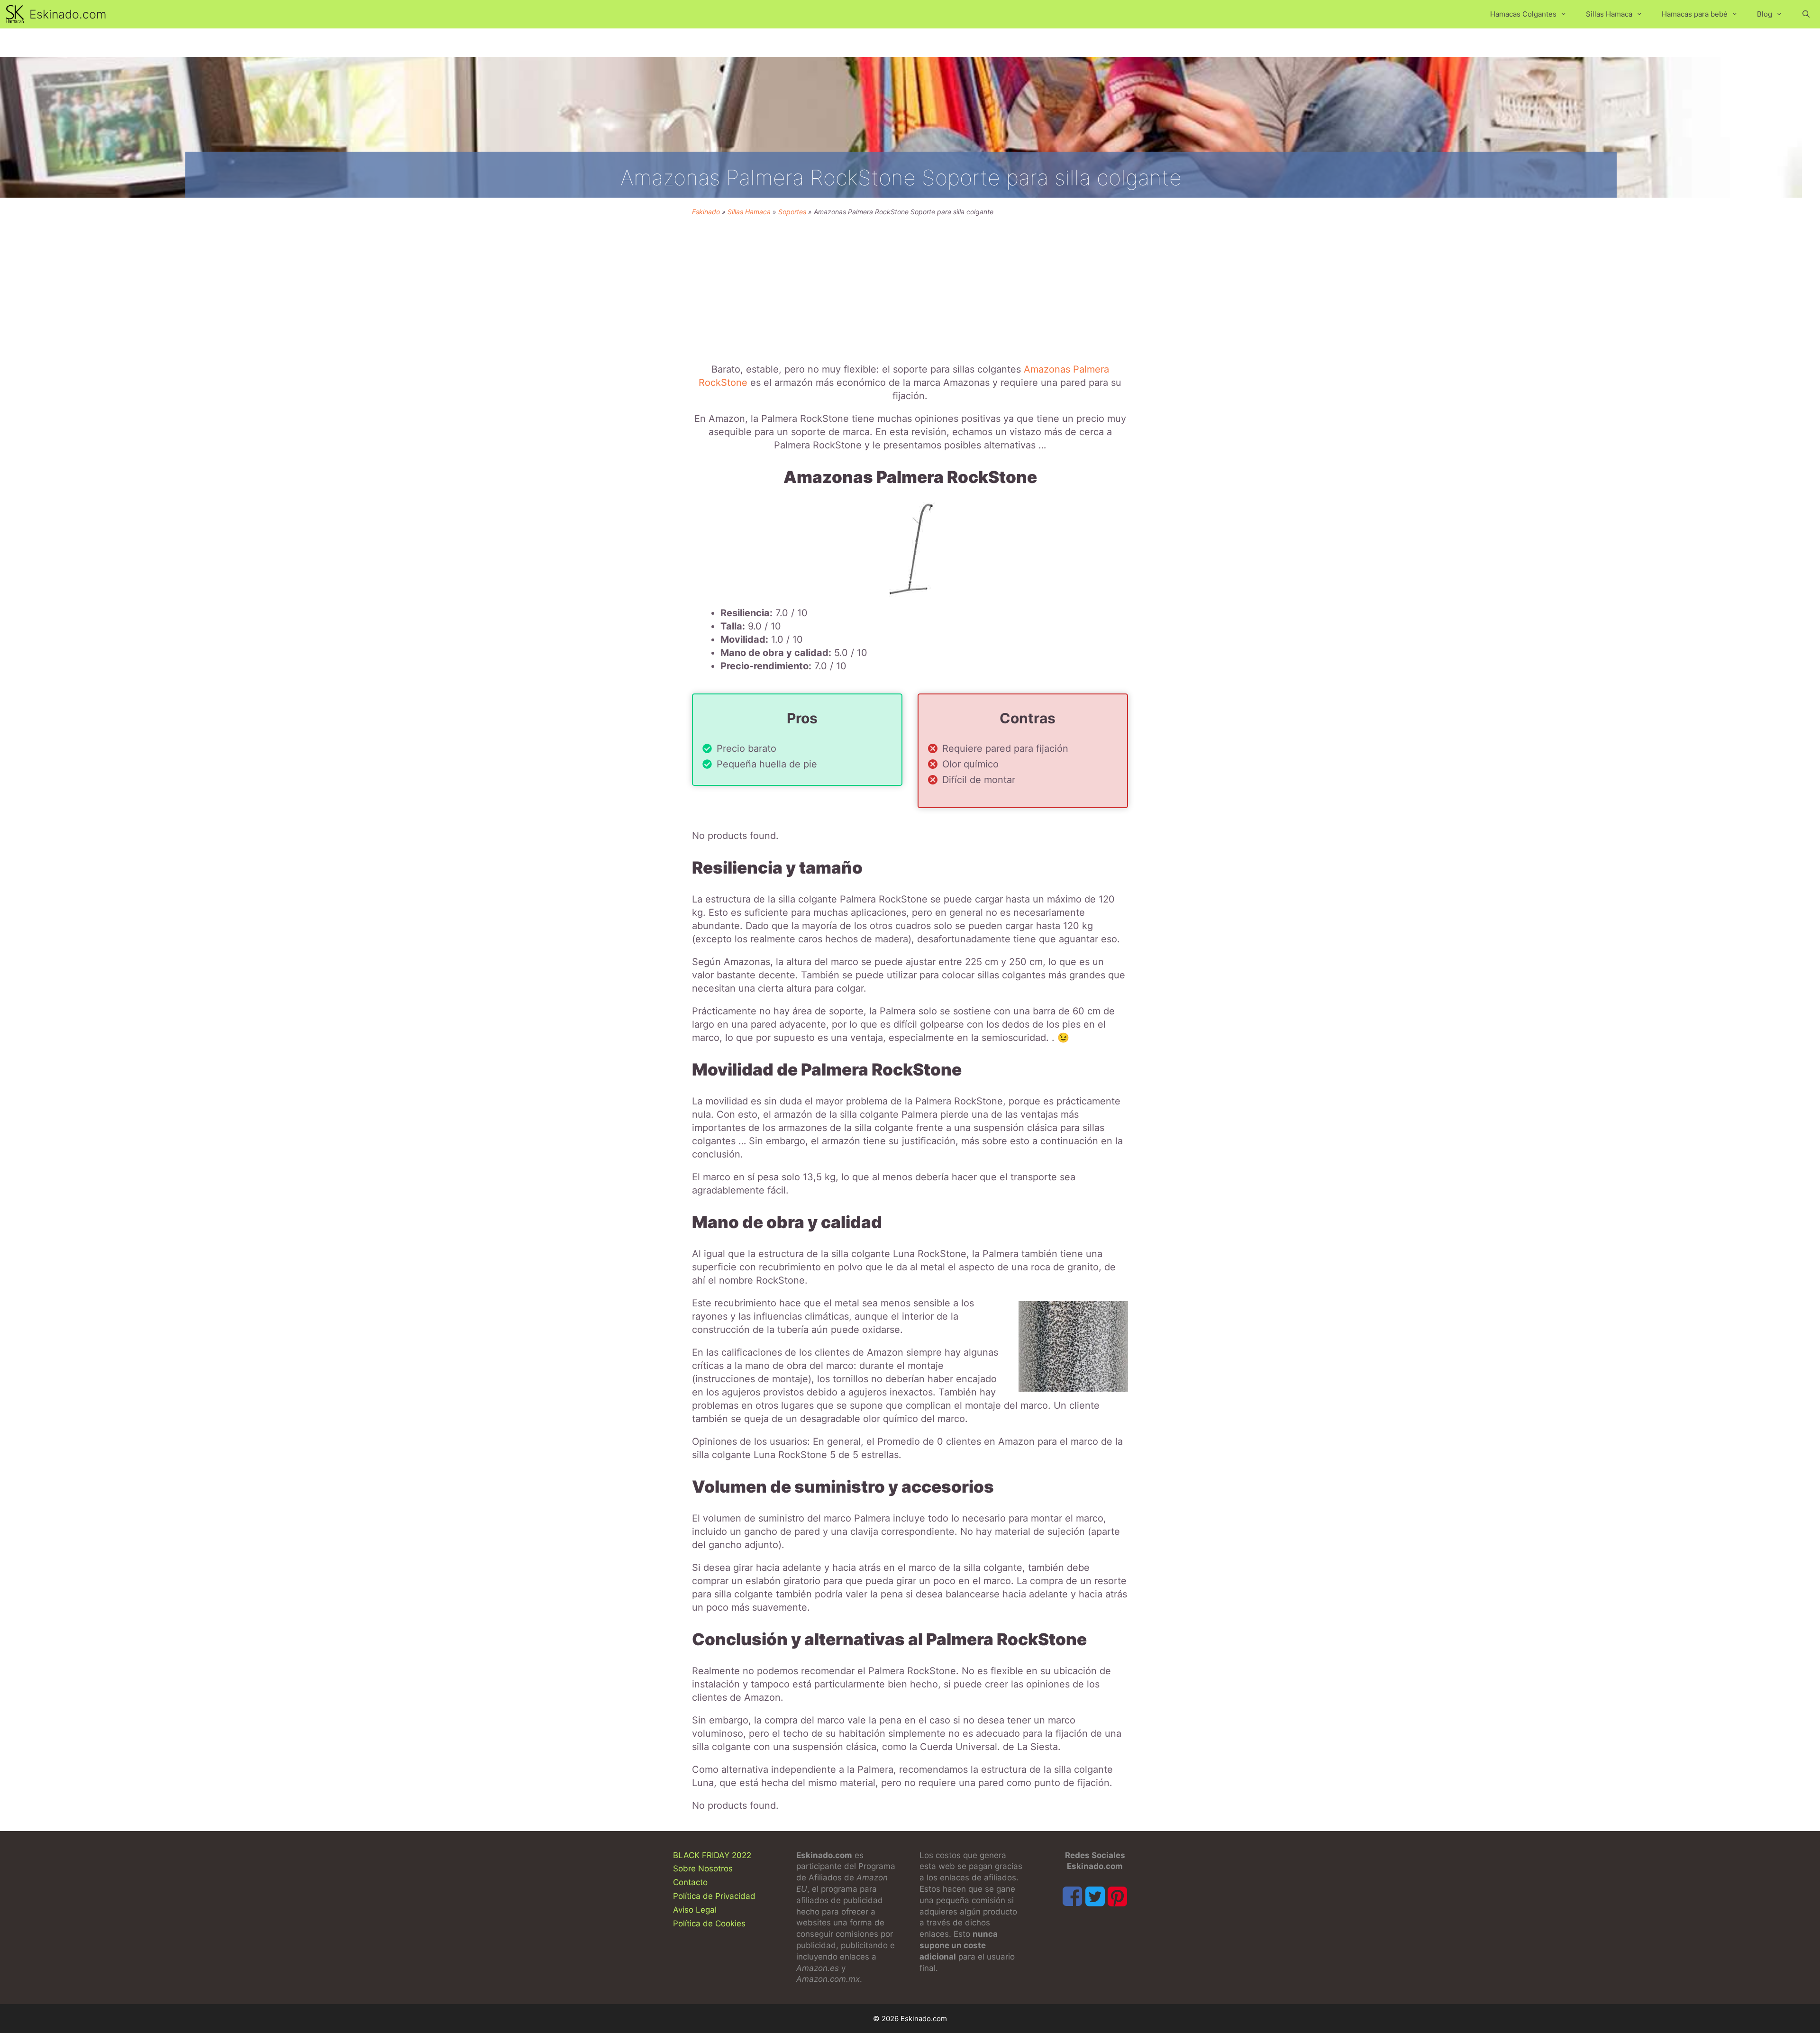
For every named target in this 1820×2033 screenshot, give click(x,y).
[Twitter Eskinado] (1095, 1896)
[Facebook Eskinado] (1072, 1896)
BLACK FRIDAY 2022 (712, 1855)
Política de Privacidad (714, 1896)
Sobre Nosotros (703, 1869)
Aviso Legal (695, 1910)
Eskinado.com (68, 14)
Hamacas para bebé (1695, 14)
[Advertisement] (910, 287)
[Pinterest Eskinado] (1117, 1896)
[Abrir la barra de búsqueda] (1806, 14)
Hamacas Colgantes (1523, 14)
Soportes (792, 212)
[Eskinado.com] (17, 14)
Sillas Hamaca (1609, 14)
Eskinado (706, 212)
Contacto (690, 1882)
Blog (1765, 14)
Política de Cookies (709, 1924)
